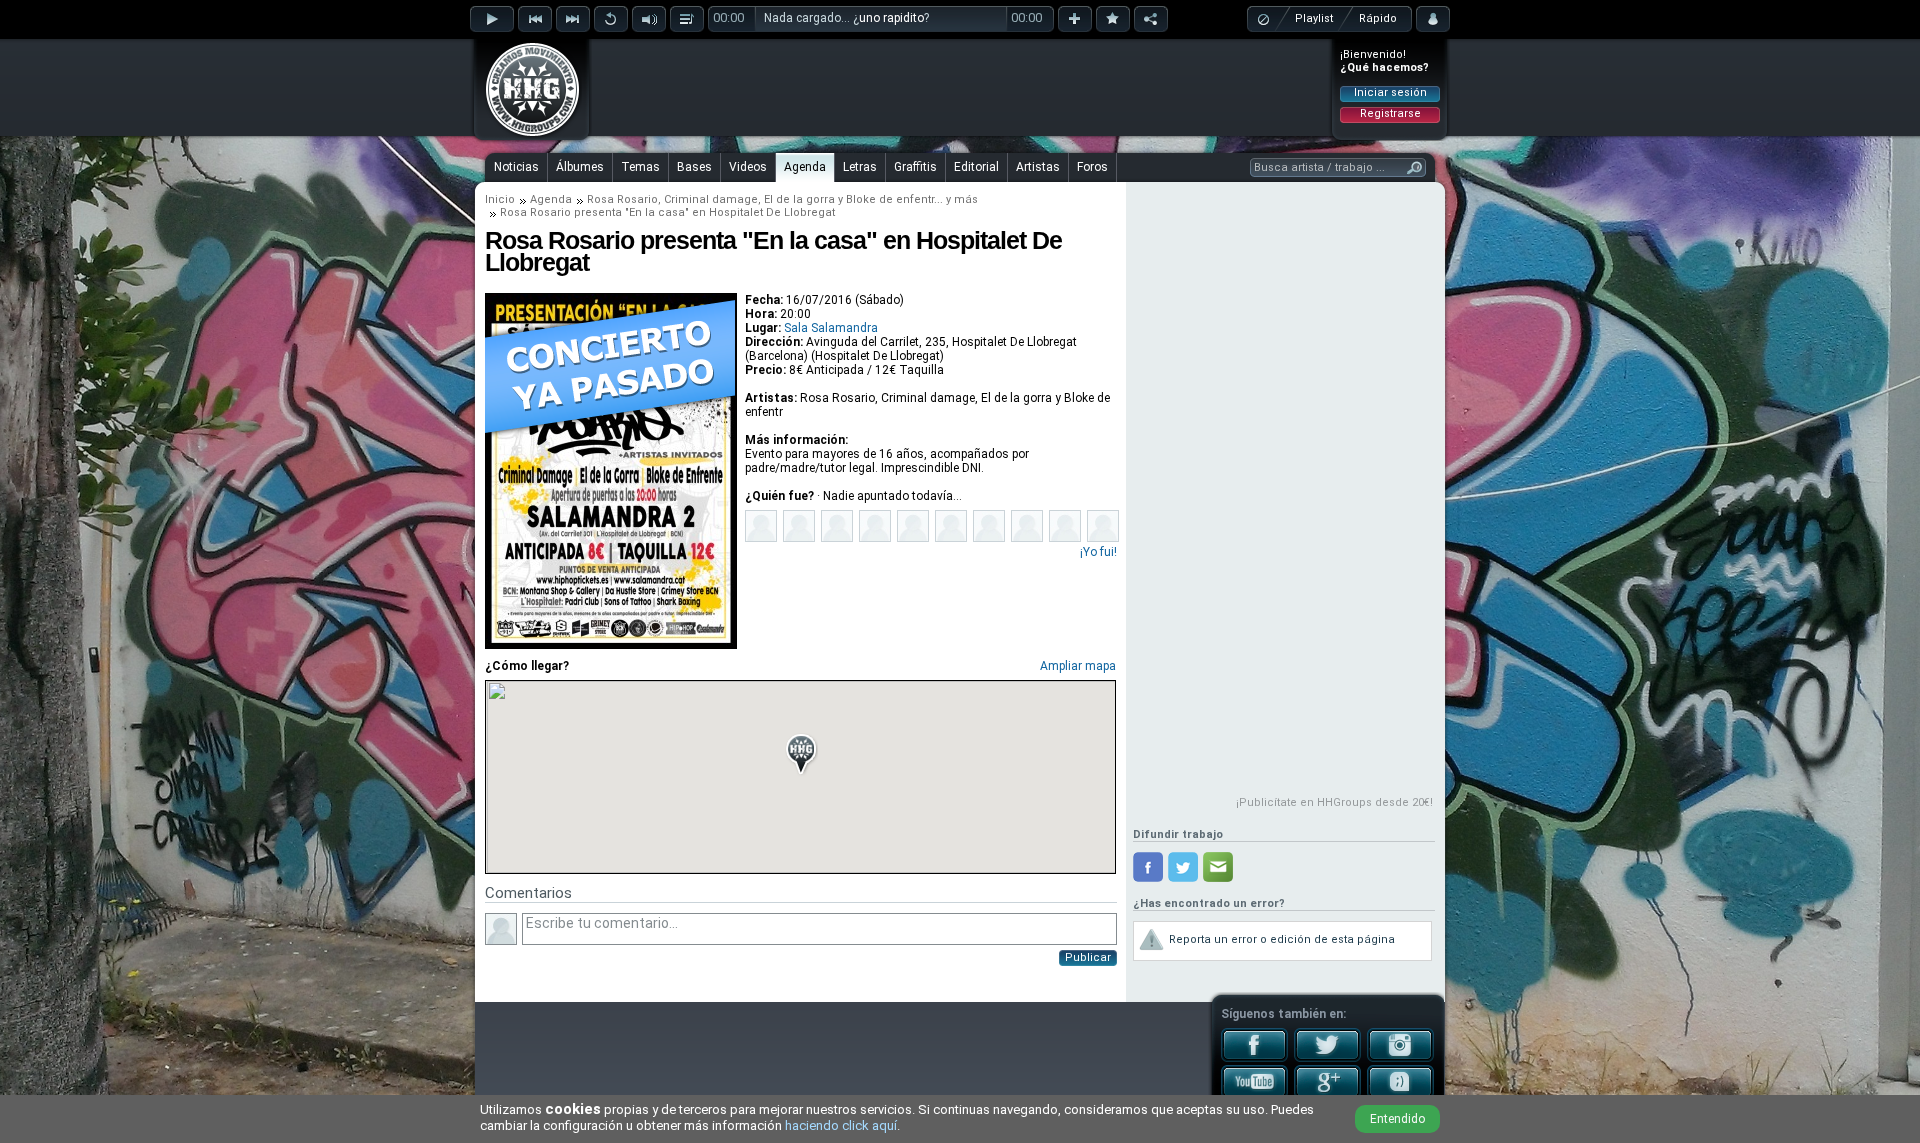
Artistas (1038, 167)
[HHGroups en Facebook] (1254, 1058)
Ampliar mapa (1078, 666)
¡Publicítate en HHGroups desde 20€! (1334, 802)
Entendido (1397, 1119)
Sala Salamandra (831, 328)
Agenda (805, 167)
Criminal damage (711, 199)
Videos (748, 167)
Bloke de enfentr (890, 199)
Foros (1092, 167)
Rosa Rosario (622, 199)
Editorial (976, 167)
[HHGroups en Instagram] (1400, 1058)
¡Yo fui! (1098, 552)
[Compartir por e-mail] (1218, 867)
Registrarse (1390, 113)
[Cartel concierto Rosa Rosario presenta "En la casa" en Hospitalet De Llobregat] (611, 645)
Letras (860, 167)
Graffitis (915, 167)
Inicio (500, 199)
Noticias (516, 167)
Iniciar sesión (1390, 92)
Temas (640, 167)
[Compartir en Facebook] (1148, 867)
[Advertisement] (961, 87)
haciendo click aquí (841, 1125)
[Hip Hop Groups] (526, 135)
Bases (694, 167)
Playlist (1314, 18)
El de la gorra (799, 199)
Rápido (1378, 18)
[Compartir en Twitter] (1183, 867)
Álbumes (580, 167)
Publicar (1088, 957)
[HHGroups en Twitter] (1327, 1058)
